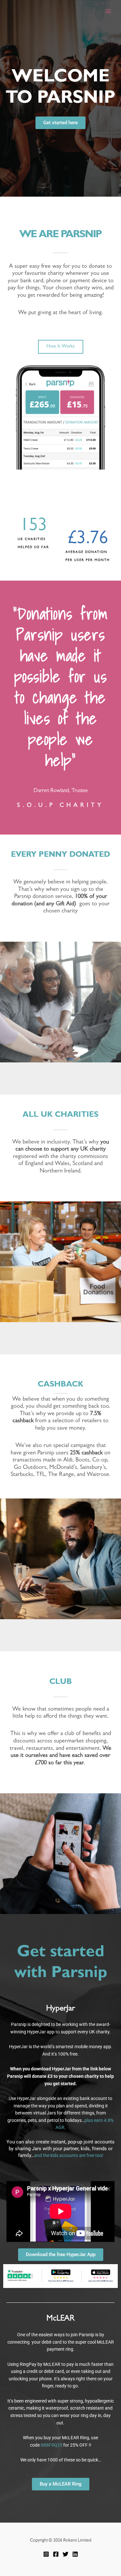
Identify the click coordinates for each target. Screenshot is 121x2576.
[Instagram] (46, 2554)
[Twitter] (66, 2554)
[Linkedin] (75, 2554)
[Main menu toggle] (108, 11)
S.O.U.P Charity (60, 806)
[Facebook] (56, 2554)
